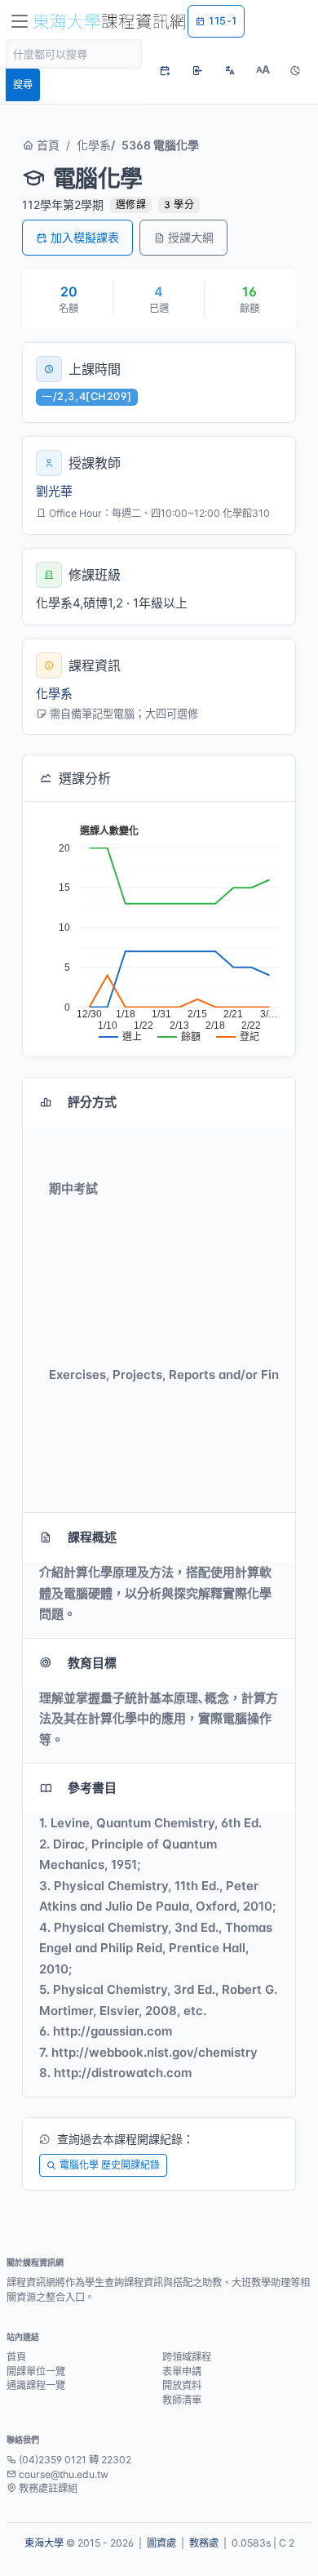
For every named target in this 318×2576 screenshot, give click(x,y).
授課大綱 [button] (191, 237)
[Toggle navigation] (20, 21)
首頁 (46, 145)
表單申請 (182, 2371)
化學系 (94, 145)
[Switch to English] (230, 70)
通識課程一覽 (36, 2385)
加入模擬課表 (85, 237)
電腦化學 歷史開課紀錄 (110, 2165)
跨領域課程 (187, 2357)
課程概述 (92, 1537)
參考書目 (92, 1788)
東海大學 (44, 2543)
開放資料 (182, 2385)
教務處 (204, 2543)
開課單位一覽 (36, 2371)
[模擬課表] (165, 70)
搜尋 (23, 85)
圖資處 (161, 2543)
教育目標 (92, 1663)
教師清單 (182, 2400)
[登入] (197, 70)
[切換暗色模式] (295, 70)
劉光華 (54, 491)
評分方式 (92, 1102)
